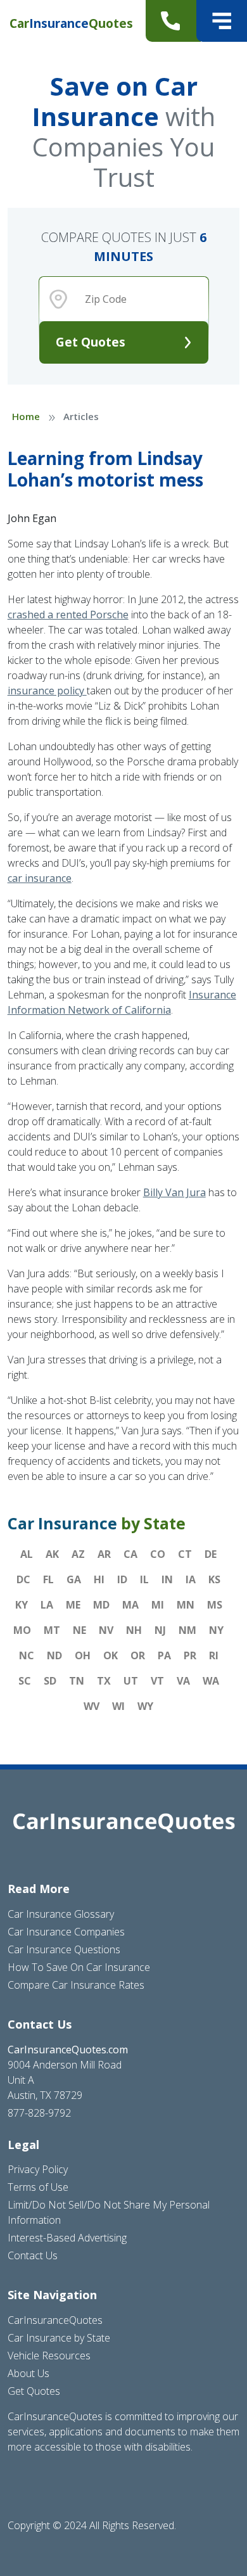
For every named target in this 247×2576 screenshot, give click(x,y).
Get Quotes (91, 342)
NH (134, 1630)
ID (122, 1579)
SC (25, 1681)
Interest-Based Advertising (67, 2238)
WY (145, 1706)
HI (99, 1579)
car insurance (40, 878)
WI (118, 1706)
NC (27, 1655)
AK (52, 1554)
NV (106, 1630)
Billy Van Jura (174, 1192)
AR (104, 1554)
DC (23, 1579)
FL (48, 1579)
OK (111, 1655)
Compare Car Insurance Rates (76, 1985)
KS (214, 1579)
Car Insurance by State (59, 2338)
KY (22, 1605)
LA (47, 1605)
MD (101, 1605)
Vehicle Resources (49, 2356)
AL (27, 1554)
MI (158, 1605)
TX (104, 1681)
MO (22, 1630)
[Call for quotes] (173, 21)
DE (211, 1554)
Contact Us (33, 2255)
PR (190, 1655)
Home (26, 416)
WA (211, 1681)
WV (92, 1706)
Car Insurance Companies (66, 1932)
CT (185, 1554)
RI (214, 1655)
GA (74, 1579)
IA (191, 1579)
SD (50, 1681)
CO (158, 1554)
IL (144, 1579)
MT (52, 1630)
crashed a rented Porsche (68, 615)
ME (73, 1605)
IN (167, 1579)
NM (187, 1630)
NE (79, 1630)
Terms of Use (38, 2187)
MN (186, 1605)
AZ (78, 1554)
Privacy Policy (38, 2169)
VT (157, 1681)
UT (131, 1681)
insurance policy (47, 691)
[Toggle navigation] (222, 21)
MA (130, 1605)
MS (215, 1605)
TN (77, 1681)
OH (83, 1655)
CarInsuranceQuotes (55, 2320)
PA (164, 1655)
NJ (160, 1630)
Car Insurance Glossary (61, 1914)
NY (216, 1630)
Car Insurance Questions (64, 1949)
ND (54, 1655)
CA (130, 1554)
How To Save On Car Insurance (79, 1967)
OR (138, 1655)
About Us (28, 2373)
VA (183, 1681)
